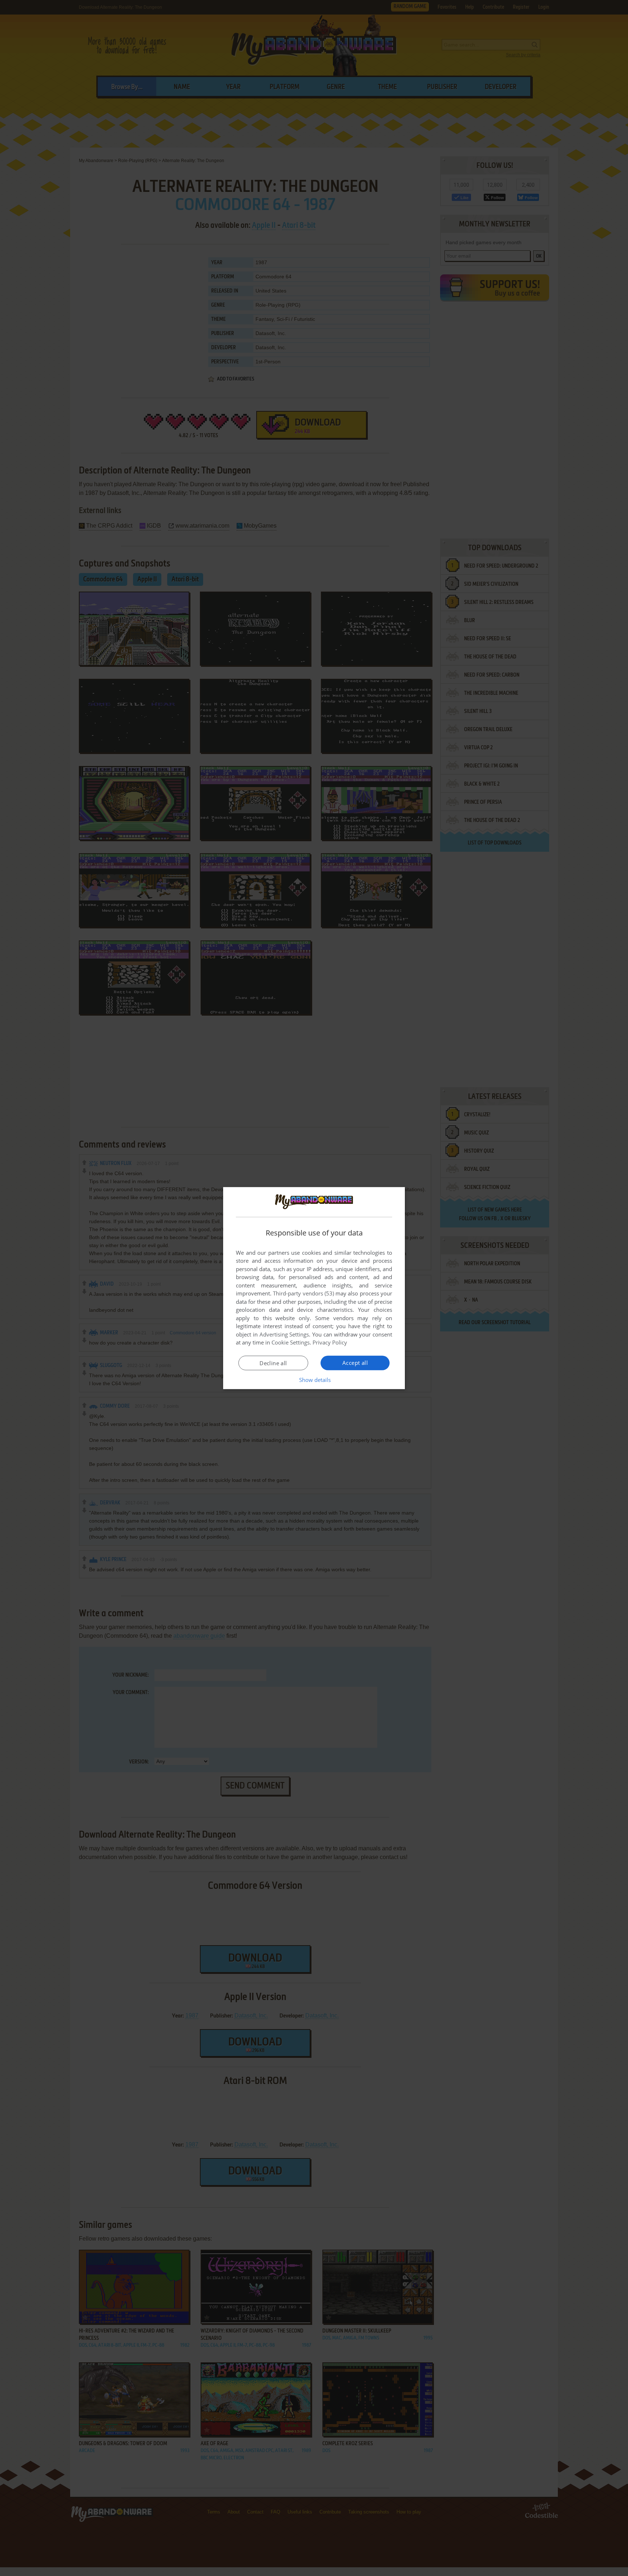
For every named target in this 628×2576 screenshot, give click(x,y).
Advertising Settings (284, 1334)
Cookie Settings (291, 1342)
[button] (314, 1380)
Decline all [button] (273, 1363)
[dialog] (314, 1288)
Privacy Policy (330, 1342)
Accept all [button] (355, 1363)
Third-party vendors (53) (303, 1293)
